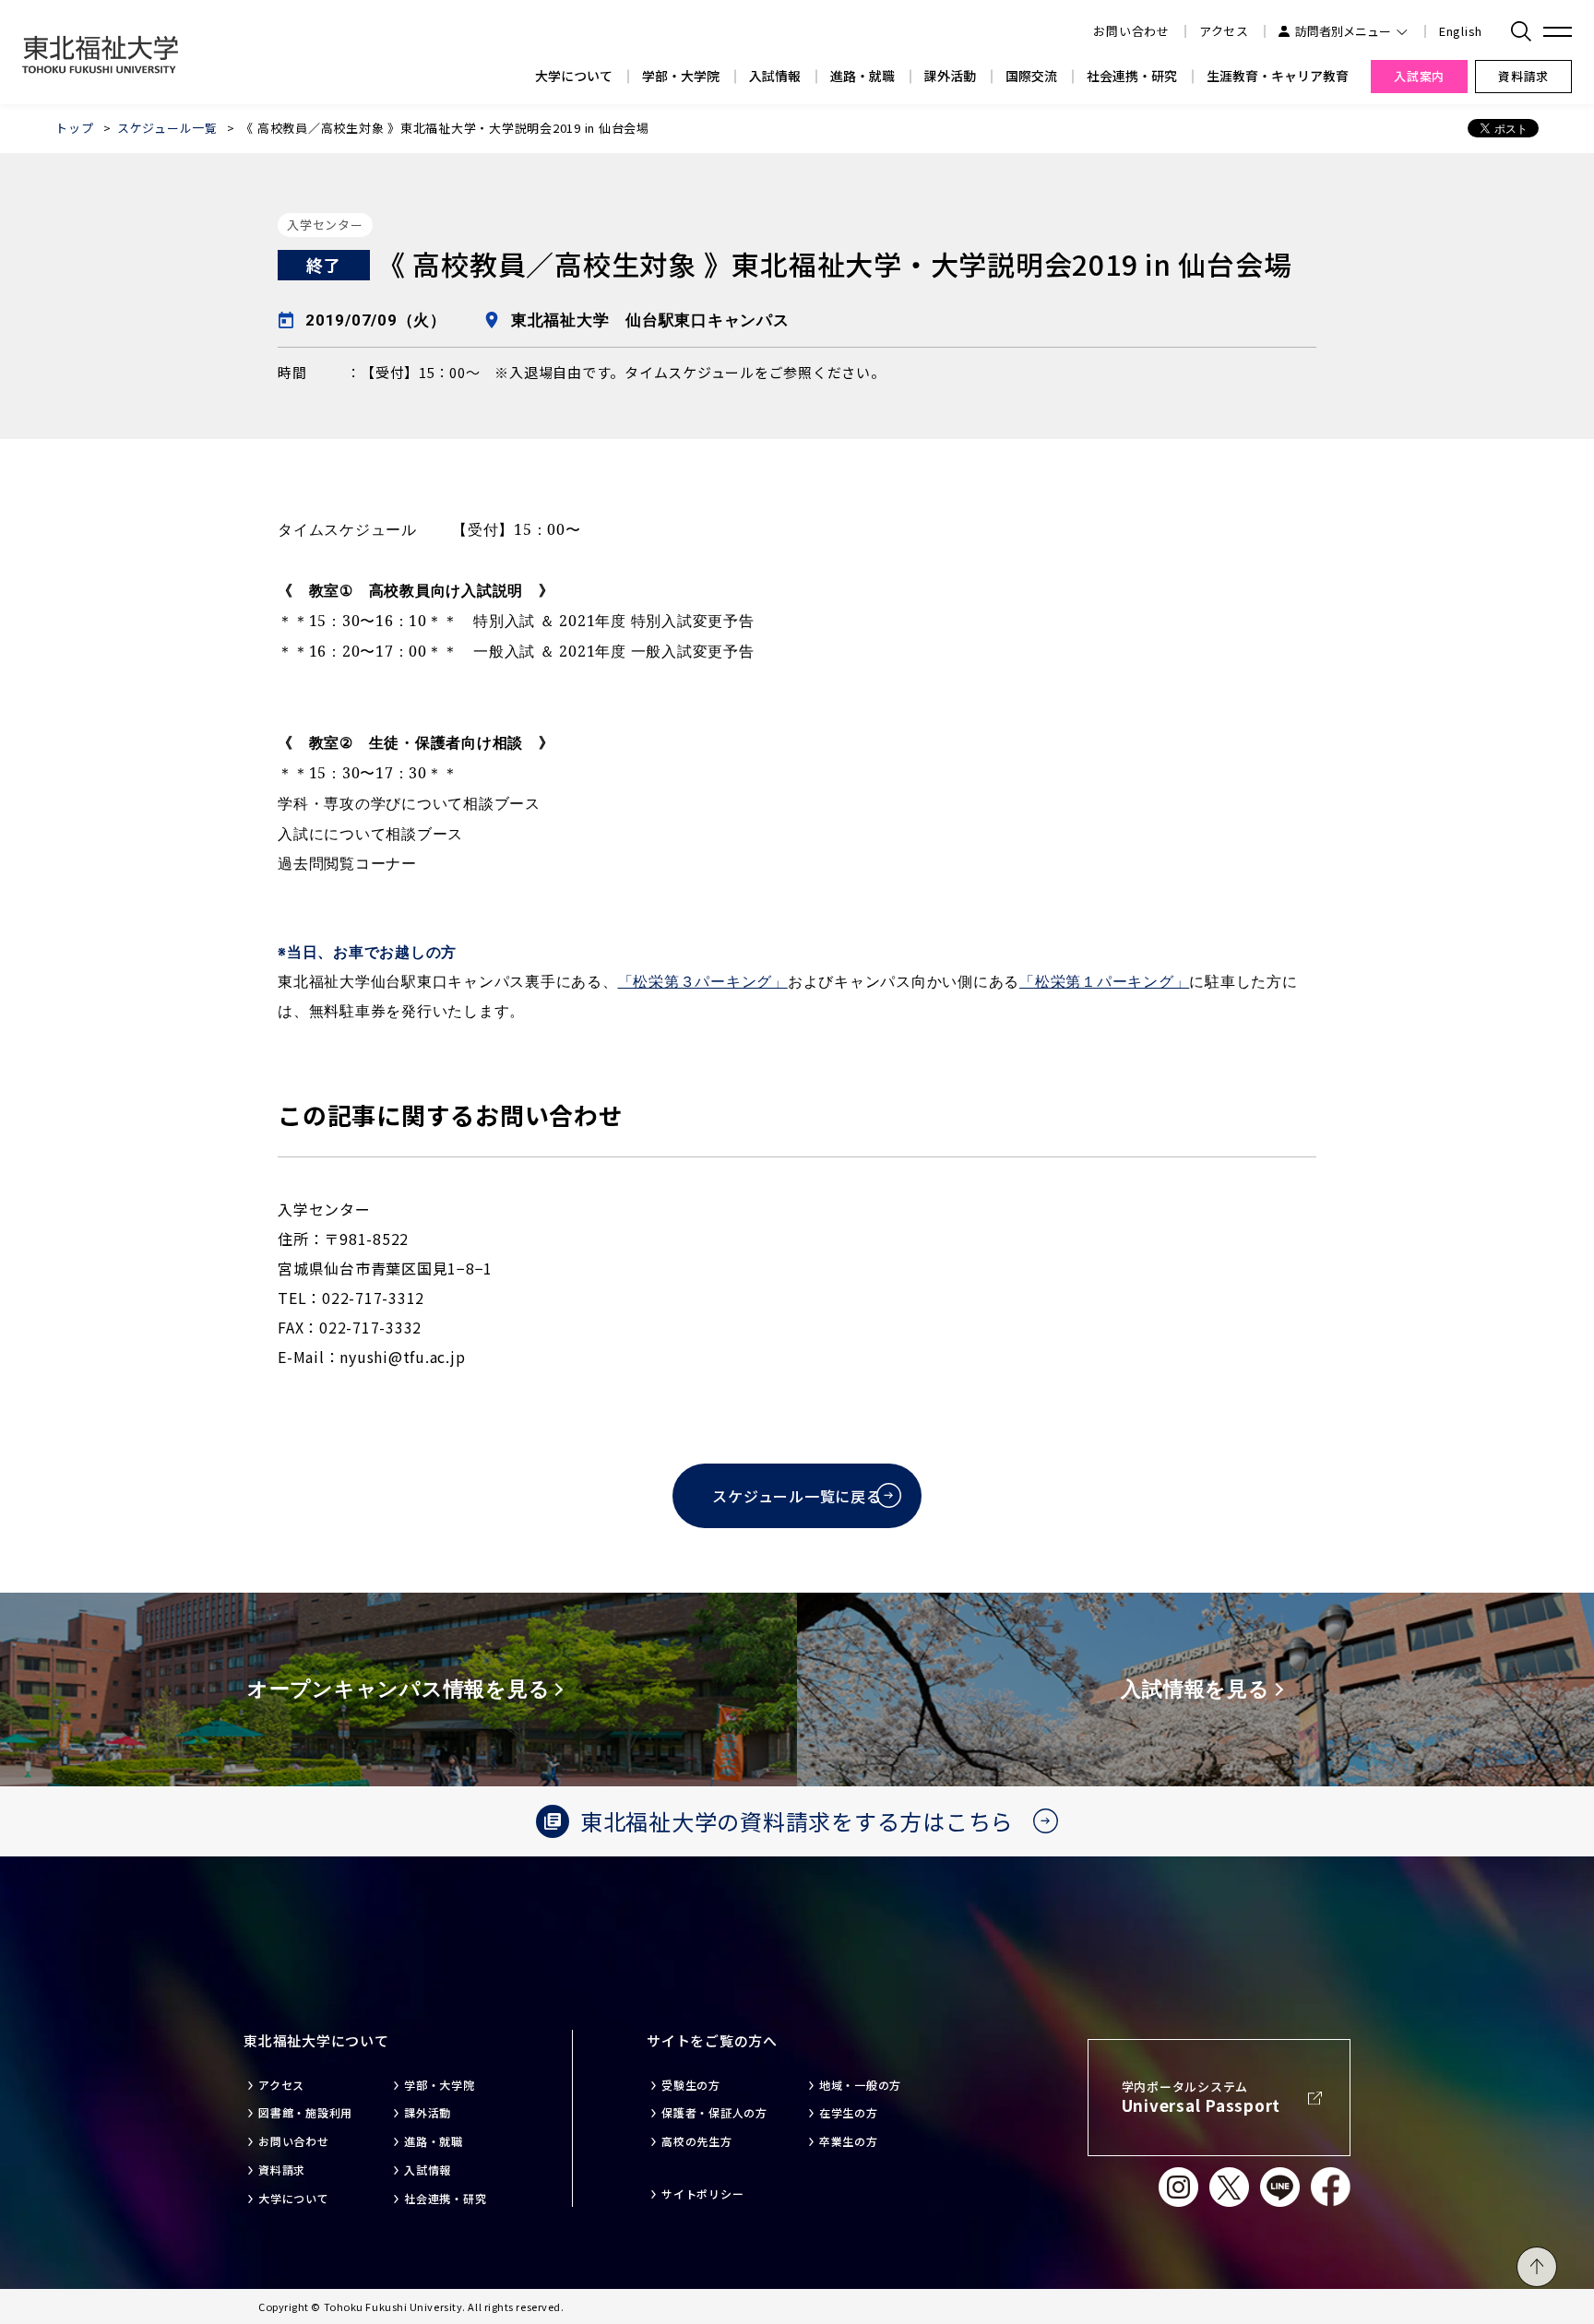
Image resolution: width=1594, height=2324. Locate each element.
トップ (74, 128)
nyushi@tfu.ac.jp (402, 1357)
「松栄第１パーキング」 (1104, 982)
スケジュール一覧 (167, 128)
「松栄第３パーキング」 (703, 982)
